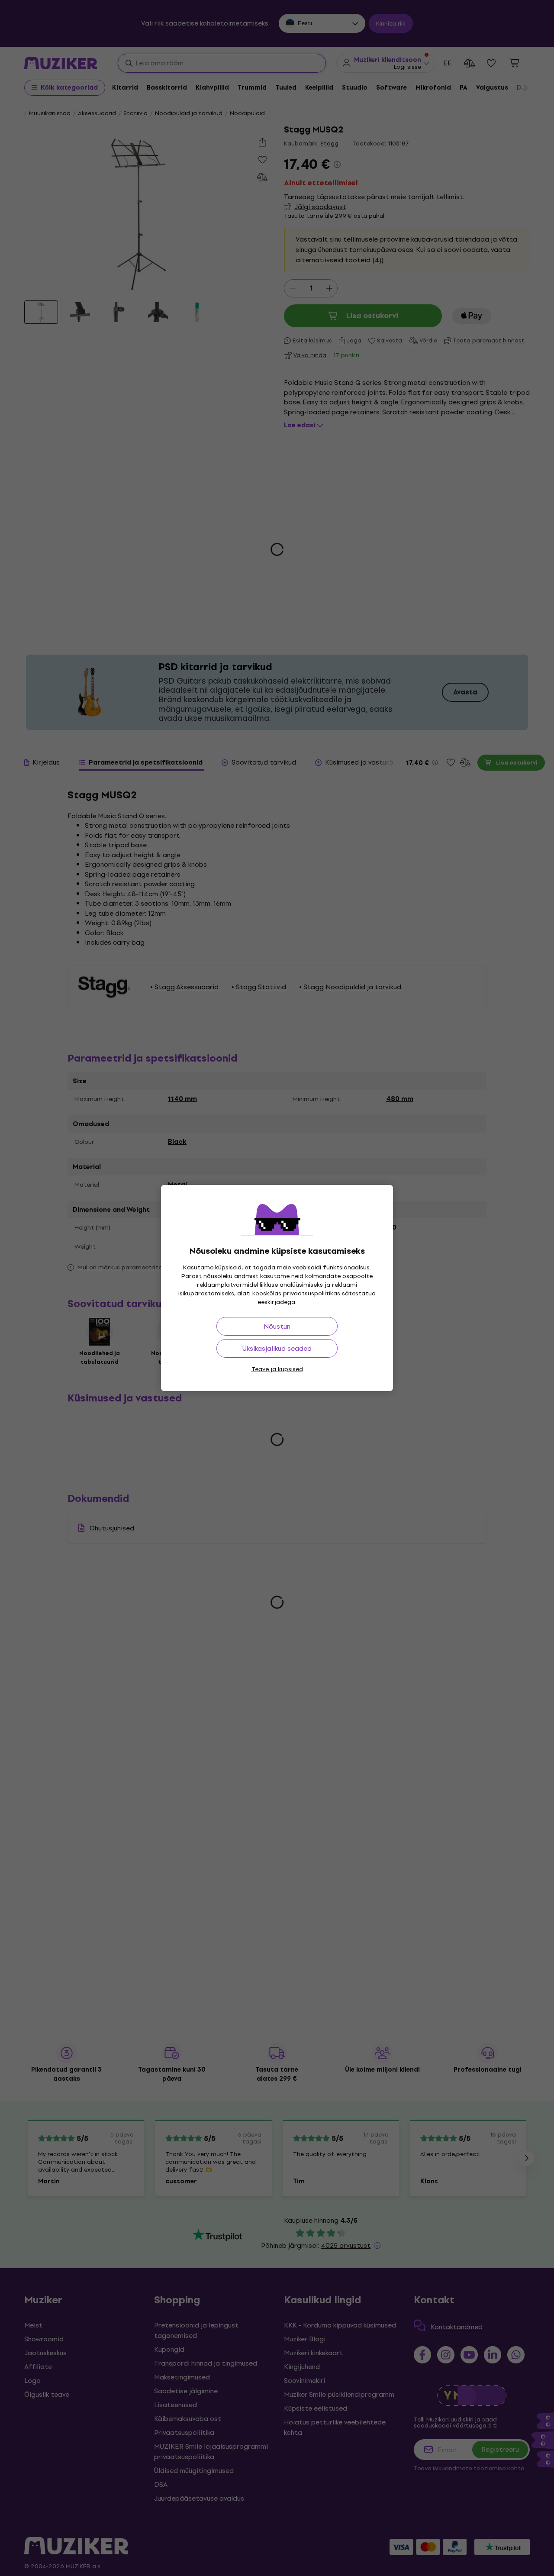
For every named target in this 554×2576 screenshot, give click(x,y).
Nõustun (277, 1326)
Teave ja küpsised (277, 1369)
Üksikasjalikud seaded (277, 1348)
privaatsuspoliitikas (312, 1293)
